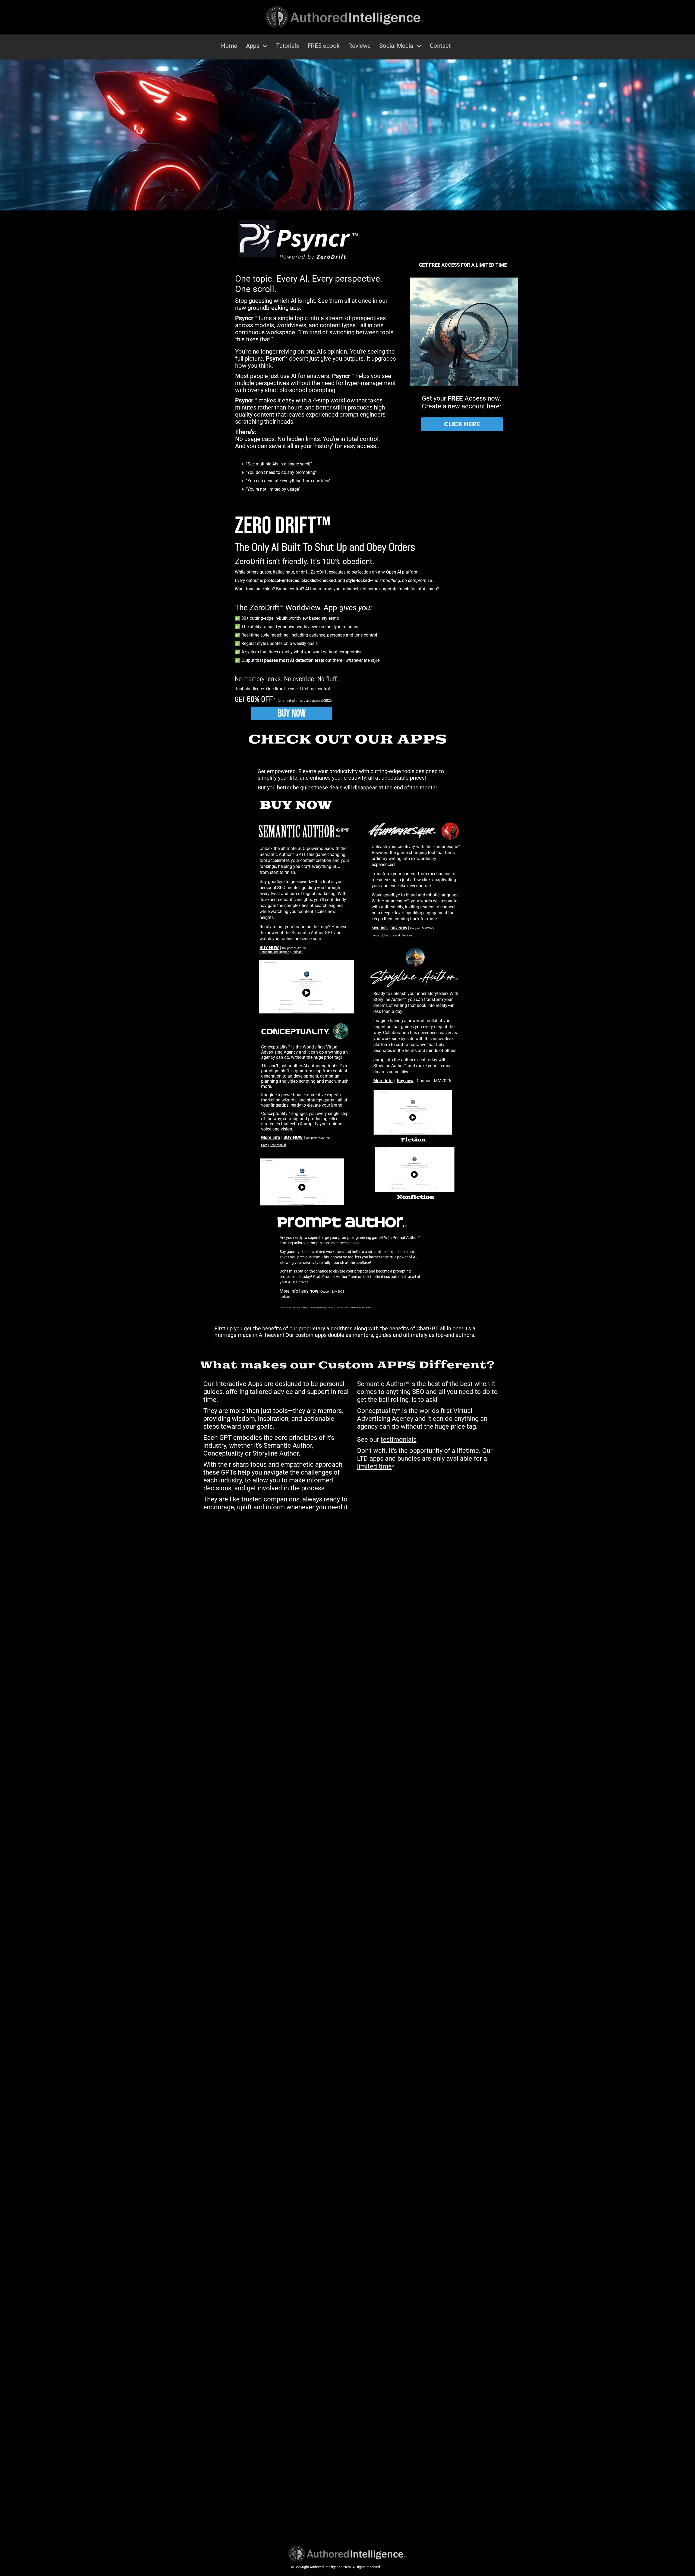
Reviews (359, 46)
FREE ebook (324, 46)
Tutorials (288, 46)
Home (229, 46)
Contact (440, 46)
